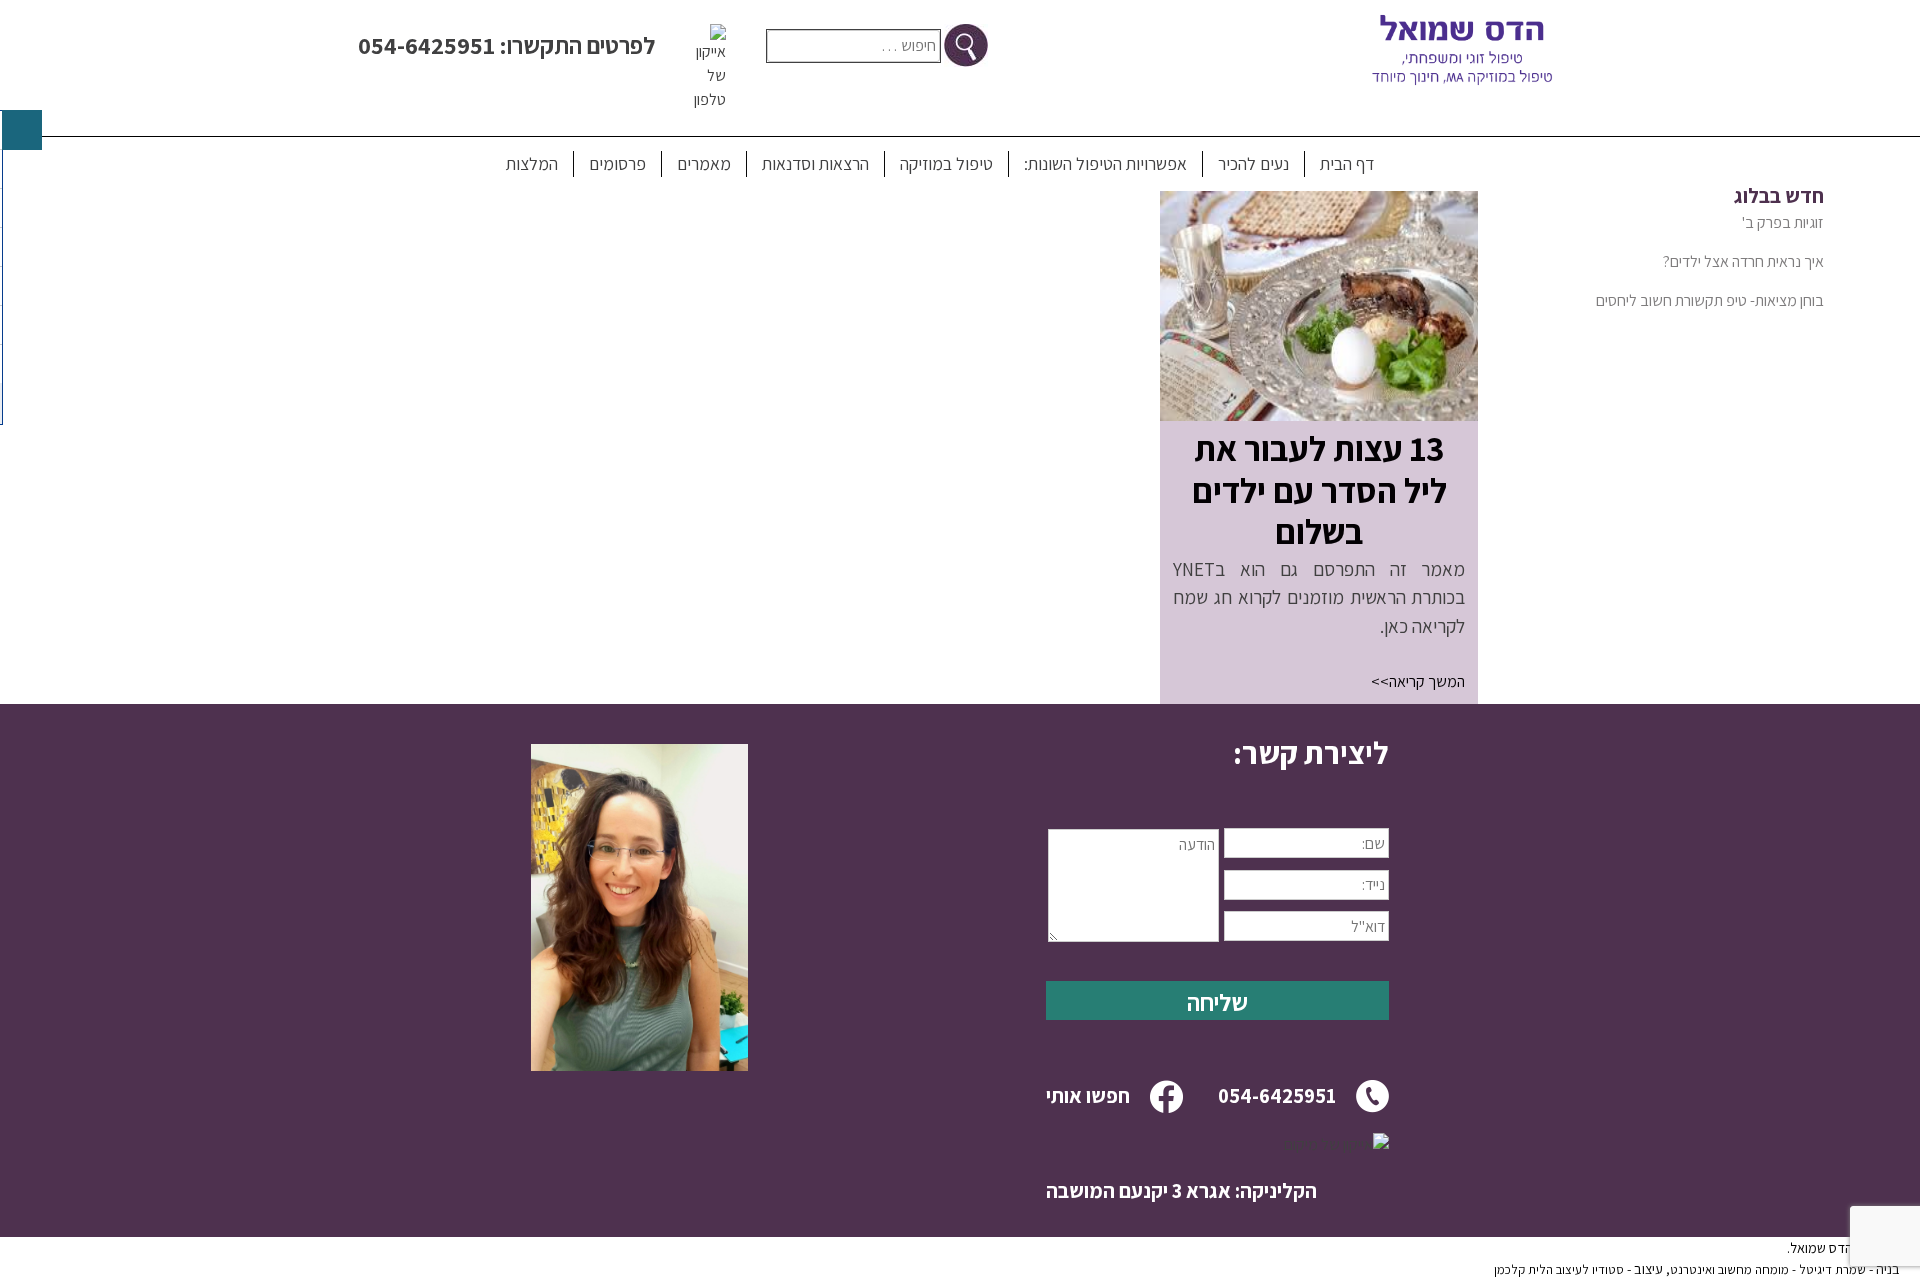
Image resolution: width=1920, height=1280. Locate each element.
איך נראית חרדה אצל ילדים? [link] (1743, 261)
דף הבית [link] (1347, 163)
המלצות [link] (532, 163)
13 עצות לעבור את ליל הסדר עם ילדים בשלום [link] (1319, 490)
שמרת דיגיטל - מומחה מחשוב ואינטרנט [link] (1768, 1269)
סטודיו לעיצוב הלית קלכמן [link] (1559, 1269)
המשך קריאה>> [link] (1418, 681)
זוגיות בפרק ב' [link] (1783, 222)
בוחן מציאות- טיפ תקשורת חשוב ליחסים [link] (1710, 300)
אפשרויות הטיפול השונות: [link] (1105, 163)
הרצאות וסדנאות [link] (815, 163)
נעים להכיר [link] (1253, 163)
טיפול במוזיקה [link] (946, 163)
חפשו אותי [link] (1088, 1095)
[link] (1319, 415)
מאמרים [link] (704, 163)
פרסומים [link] (617, 163)
